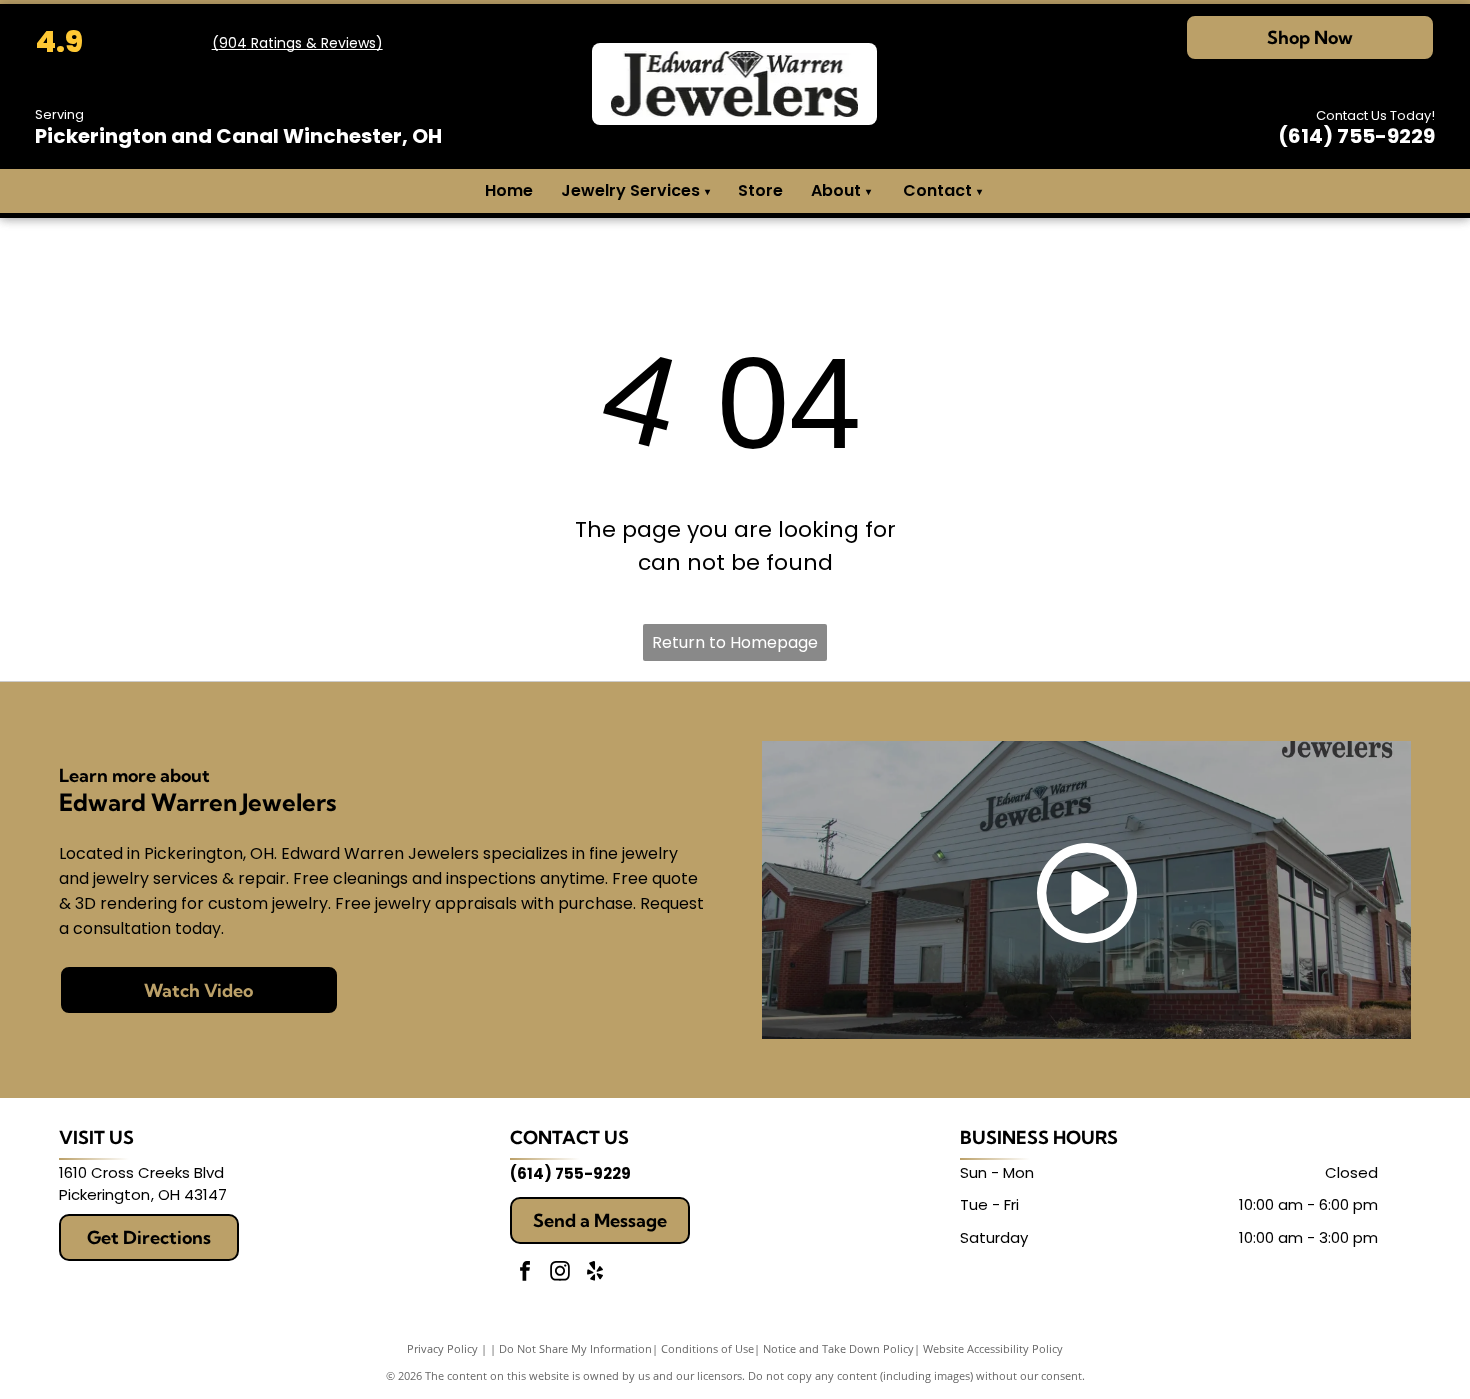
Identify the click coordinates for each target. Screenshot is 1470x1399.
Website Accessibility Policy (993, 1348)
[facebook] (525, 1273)
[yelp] (595, 1273)
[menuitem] (868, 191)
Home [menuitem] (509, 190)
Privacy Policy (442, 1348)
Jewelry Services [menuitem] (635, 190)
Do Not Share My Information (575, 1348)
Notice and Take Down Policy (838, 1348)
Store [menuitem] (760, 190)
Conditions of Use (707, 1348)
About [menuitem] (836, 190)
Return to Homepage (735, 642)
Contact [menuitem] (937, 190)
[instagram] (560, 1273)
